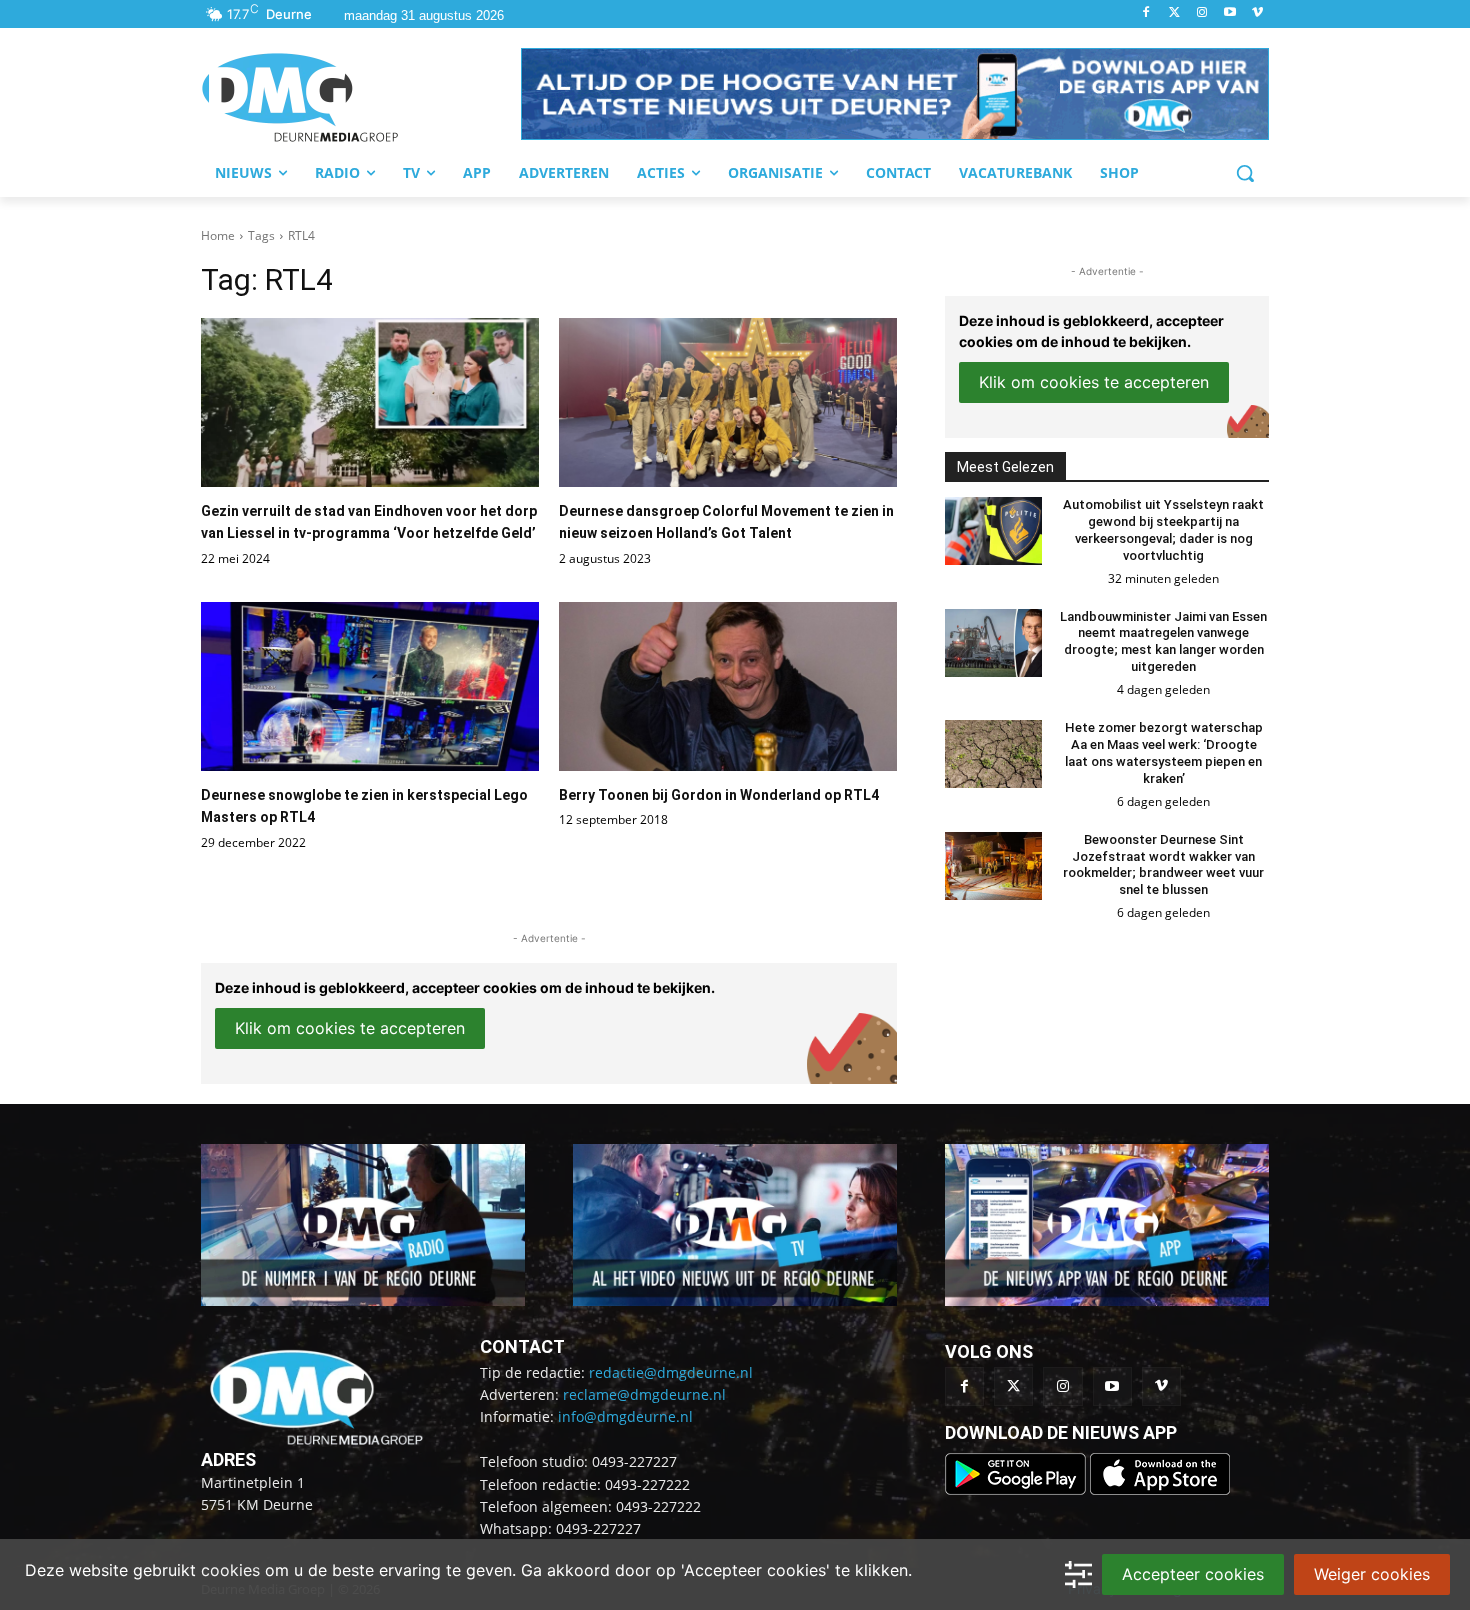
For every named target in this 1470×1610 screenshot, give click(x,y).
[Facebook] (1146, 13)
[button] (895, 94)
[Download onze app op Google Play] (1017, 1489)
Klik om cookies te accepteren (350, 1028)
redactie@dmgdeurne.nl (671, 1372)
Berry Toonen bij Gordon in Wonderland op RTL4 (719, 795)
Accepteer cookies (1193, 1574)
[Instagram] (1202, 13)
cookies (230, 1570)
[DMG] (361, 97)
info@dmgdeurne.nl (625, 1416)
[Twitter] (1174, 13)
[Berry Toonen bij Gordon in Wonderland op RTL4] (728, 686)
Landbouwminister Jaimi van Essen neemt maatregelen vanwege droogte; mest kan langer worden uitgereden (1163, 642)
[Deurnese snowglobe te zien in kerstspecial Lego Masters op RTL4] (370, 686)
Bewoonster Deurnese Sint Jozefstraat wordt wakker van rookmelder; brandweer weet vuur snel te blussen (1163, 865)
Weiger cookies (1372, 1574)
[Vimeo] (1257, 13)
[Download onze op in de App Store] (1160, 1489)
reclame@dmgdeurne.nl (644, 1394)
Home (218, 235)
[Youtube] (1229, 13)
